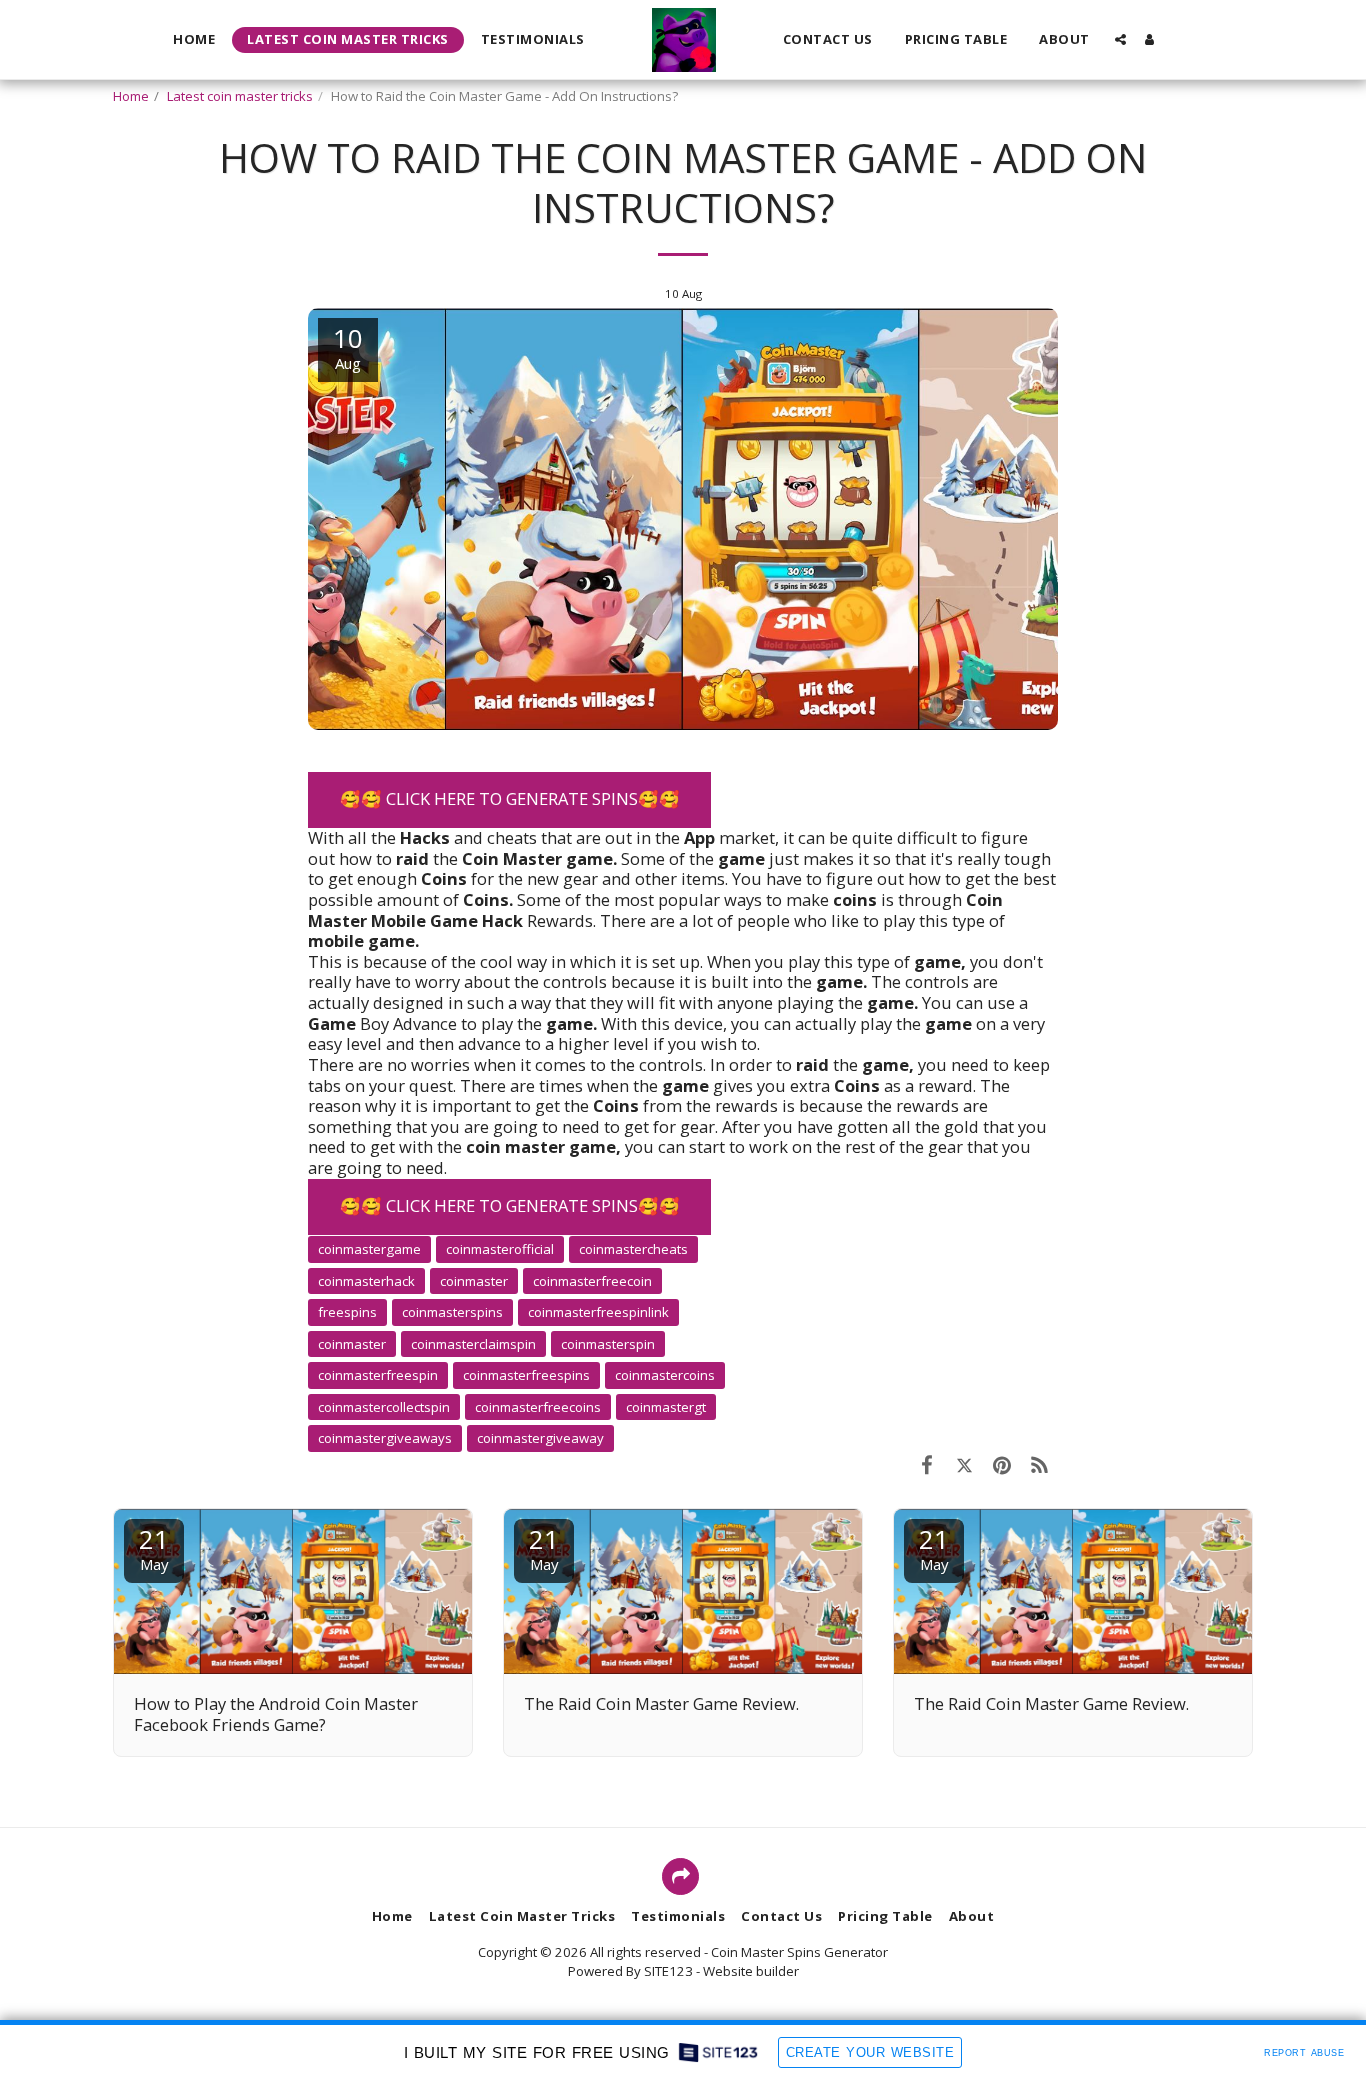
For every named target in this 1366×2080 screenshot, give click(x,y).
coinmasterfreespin (378, 1375)
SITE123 (668, 1971)
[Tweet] (964, 1464)
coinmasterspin (608, 1344)
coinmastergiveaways (385, 1438)
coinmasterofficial (500, 1249)
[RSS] (1039, 1464)
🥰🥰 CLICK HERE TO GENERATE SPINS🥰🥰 (510, 798)
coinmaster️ (474, 1281)
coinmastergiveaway (540, 1438)
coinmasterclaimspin (473, 1344)
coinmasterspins (452, 1312)
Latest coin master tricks (240, 96)
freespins (347, 1312)
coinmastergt (666, 1407)
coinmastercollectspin (384, 1407)
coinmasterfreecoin (592, 1281)
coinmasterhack (366, 1281)
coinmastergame (369, 1249)
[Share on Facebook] (926, 1464)
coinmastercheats (633, 1249)
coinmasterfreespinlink (598, 1312)
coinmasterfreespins (526, 1375)
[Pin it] (1001, 1464)
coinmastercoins (665, 1375)
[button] (1120, 39)
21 (154, 1547)
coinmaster (352, 1344)
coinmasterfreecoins (538, 1407)
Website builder (751, 1971)
